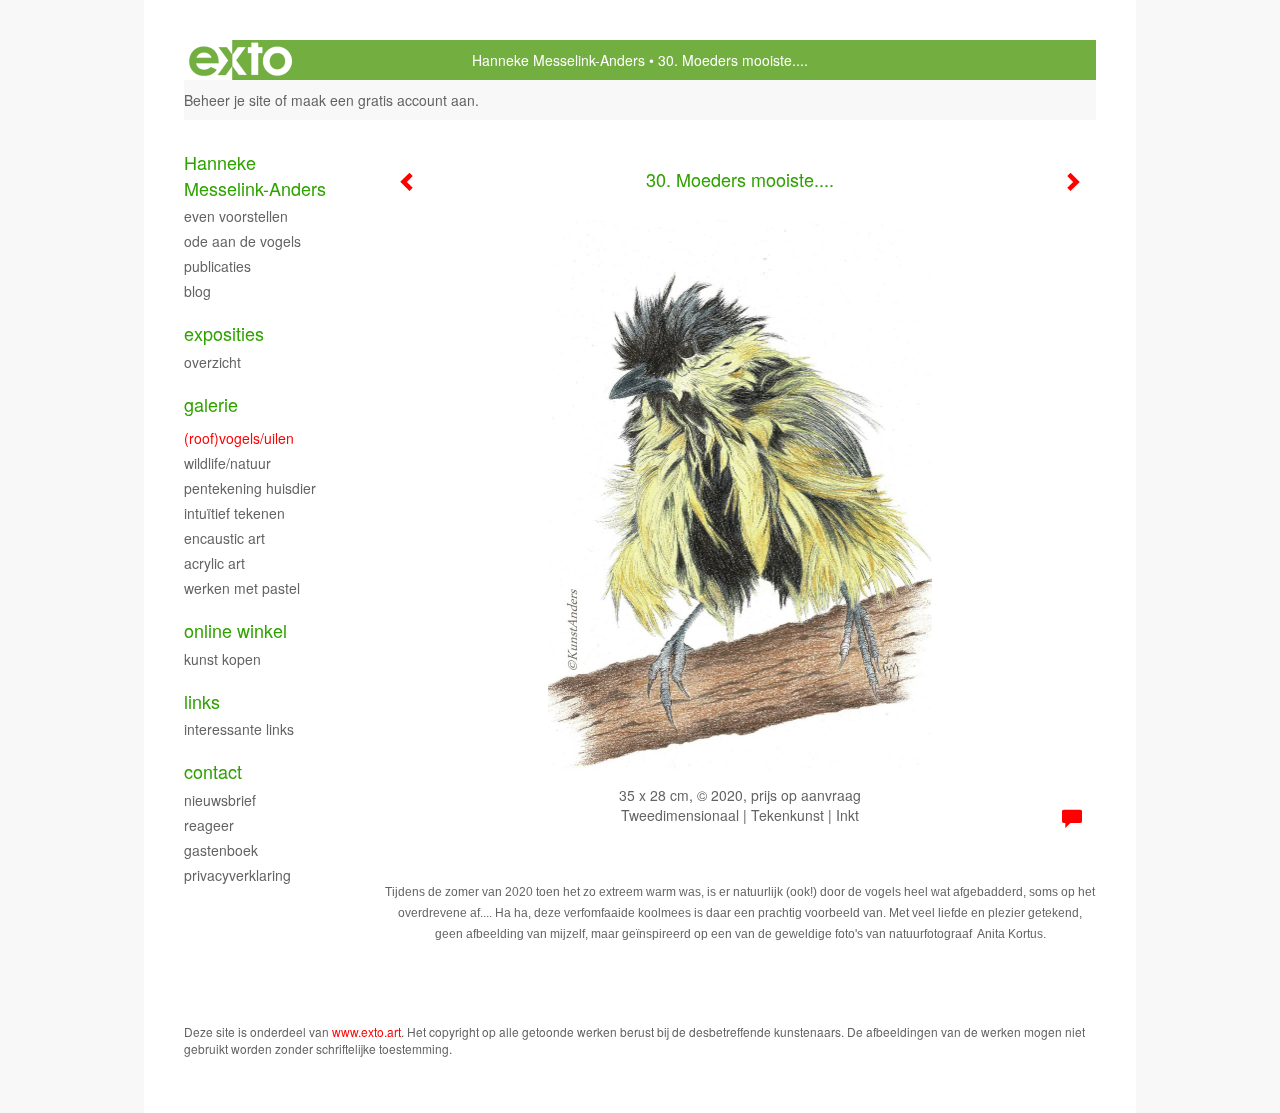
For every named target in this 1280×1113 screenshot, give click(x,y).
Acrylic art (214, 563)
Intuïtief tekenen (234, 513)
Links (202, 701)
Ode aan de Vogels (242, 241)
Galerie (211, 404)
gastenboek (221, 850)
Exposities (224, 333)
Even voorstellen (236, 216)
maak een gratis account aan (383, 100)
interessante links (239, 729)
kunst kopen (222, 659)
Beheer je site (227, 100)
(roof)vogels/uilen (239, 438)
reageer (209, 825)
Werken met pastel (242, 588)
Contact (213, 771)
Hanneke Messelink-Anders (558, 60)
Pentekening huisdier (250, 488)
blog (197, 291)
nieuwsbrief (220, 800)
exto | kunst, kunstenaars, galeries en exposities (240, 60)
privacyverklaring (237, 875)
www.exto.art (366, 1031)
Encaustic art (224, 538)
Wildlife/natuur (227, 463)
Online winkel (235, 630)
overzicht (212, 362)
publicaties (217, 266)
